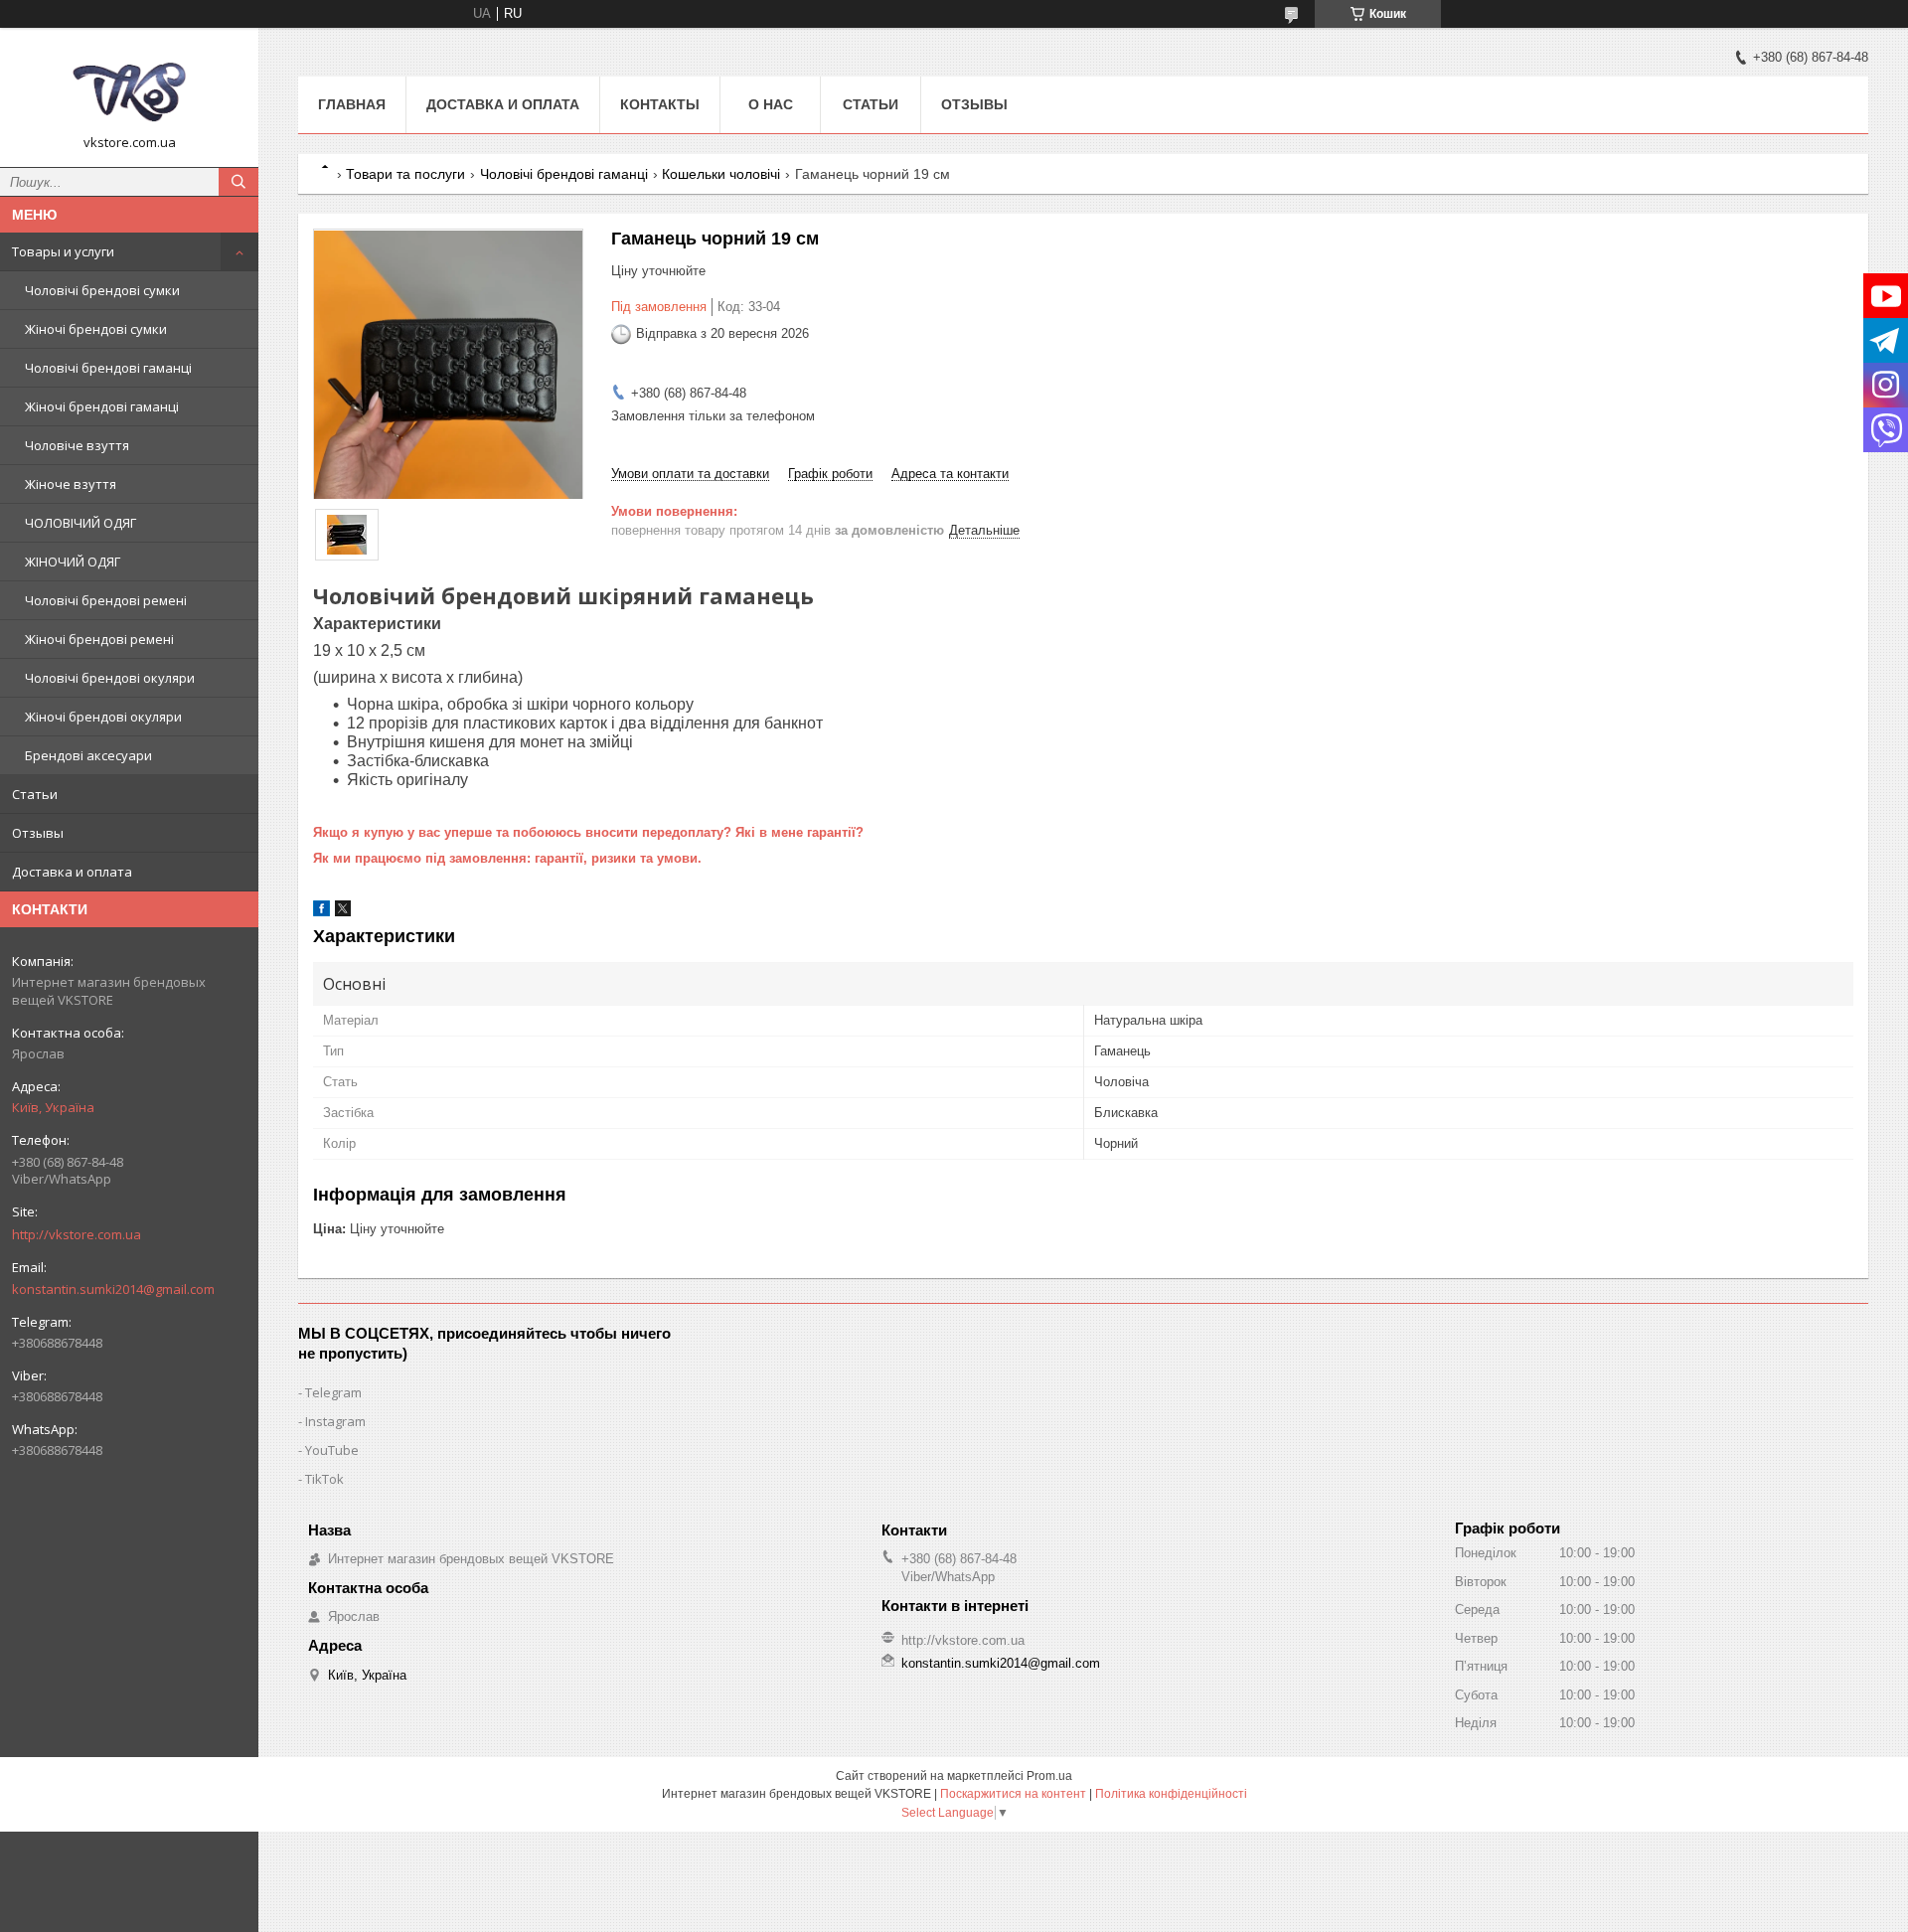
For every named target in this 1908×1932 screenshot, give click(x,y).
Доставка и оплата (72, 872)
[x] (343, 912)
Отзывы (38, 833)
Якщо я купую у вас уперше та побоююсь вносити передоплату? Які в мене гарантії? (588, 832)
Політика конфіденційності (1171, 1794)
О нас (771, 104)
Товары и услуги (63, 251)
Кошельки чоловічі (721, 174)
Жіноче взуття (71, 484)
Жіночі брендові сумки (96, 329)
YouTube (332, 1450)
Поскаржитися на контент (1013, 1794)
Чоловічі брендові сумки (102, 290)
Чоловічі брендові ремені (106, 600)
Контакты (660, 104)
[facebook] (321, 912)
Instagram (335, 1421)
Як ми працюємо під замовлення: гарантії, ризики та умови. (507, 858)
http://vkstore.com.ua (77, 1234)
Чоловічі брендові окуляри (110, 678)
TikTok (324, 1479)
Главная (352, 104)
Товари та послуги (405, 174)
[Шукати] (238, 182)
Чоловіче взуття (77, 445)
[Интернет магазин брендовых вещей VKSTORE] (129, 88)
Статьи (35, 794)
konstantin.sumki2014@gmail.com (113, 1289)
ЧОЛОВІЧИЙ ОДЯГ (80, 523)
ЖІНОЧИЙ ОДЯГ (73, 562)
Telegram (333, 1392)
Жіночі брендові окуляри (103, 717)
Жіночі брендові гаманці (102, 406)
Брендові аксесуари (88, 755)
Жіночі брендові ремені (99, 639)
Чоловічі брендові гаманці (108, 368)
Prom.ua (1049, 1776)
